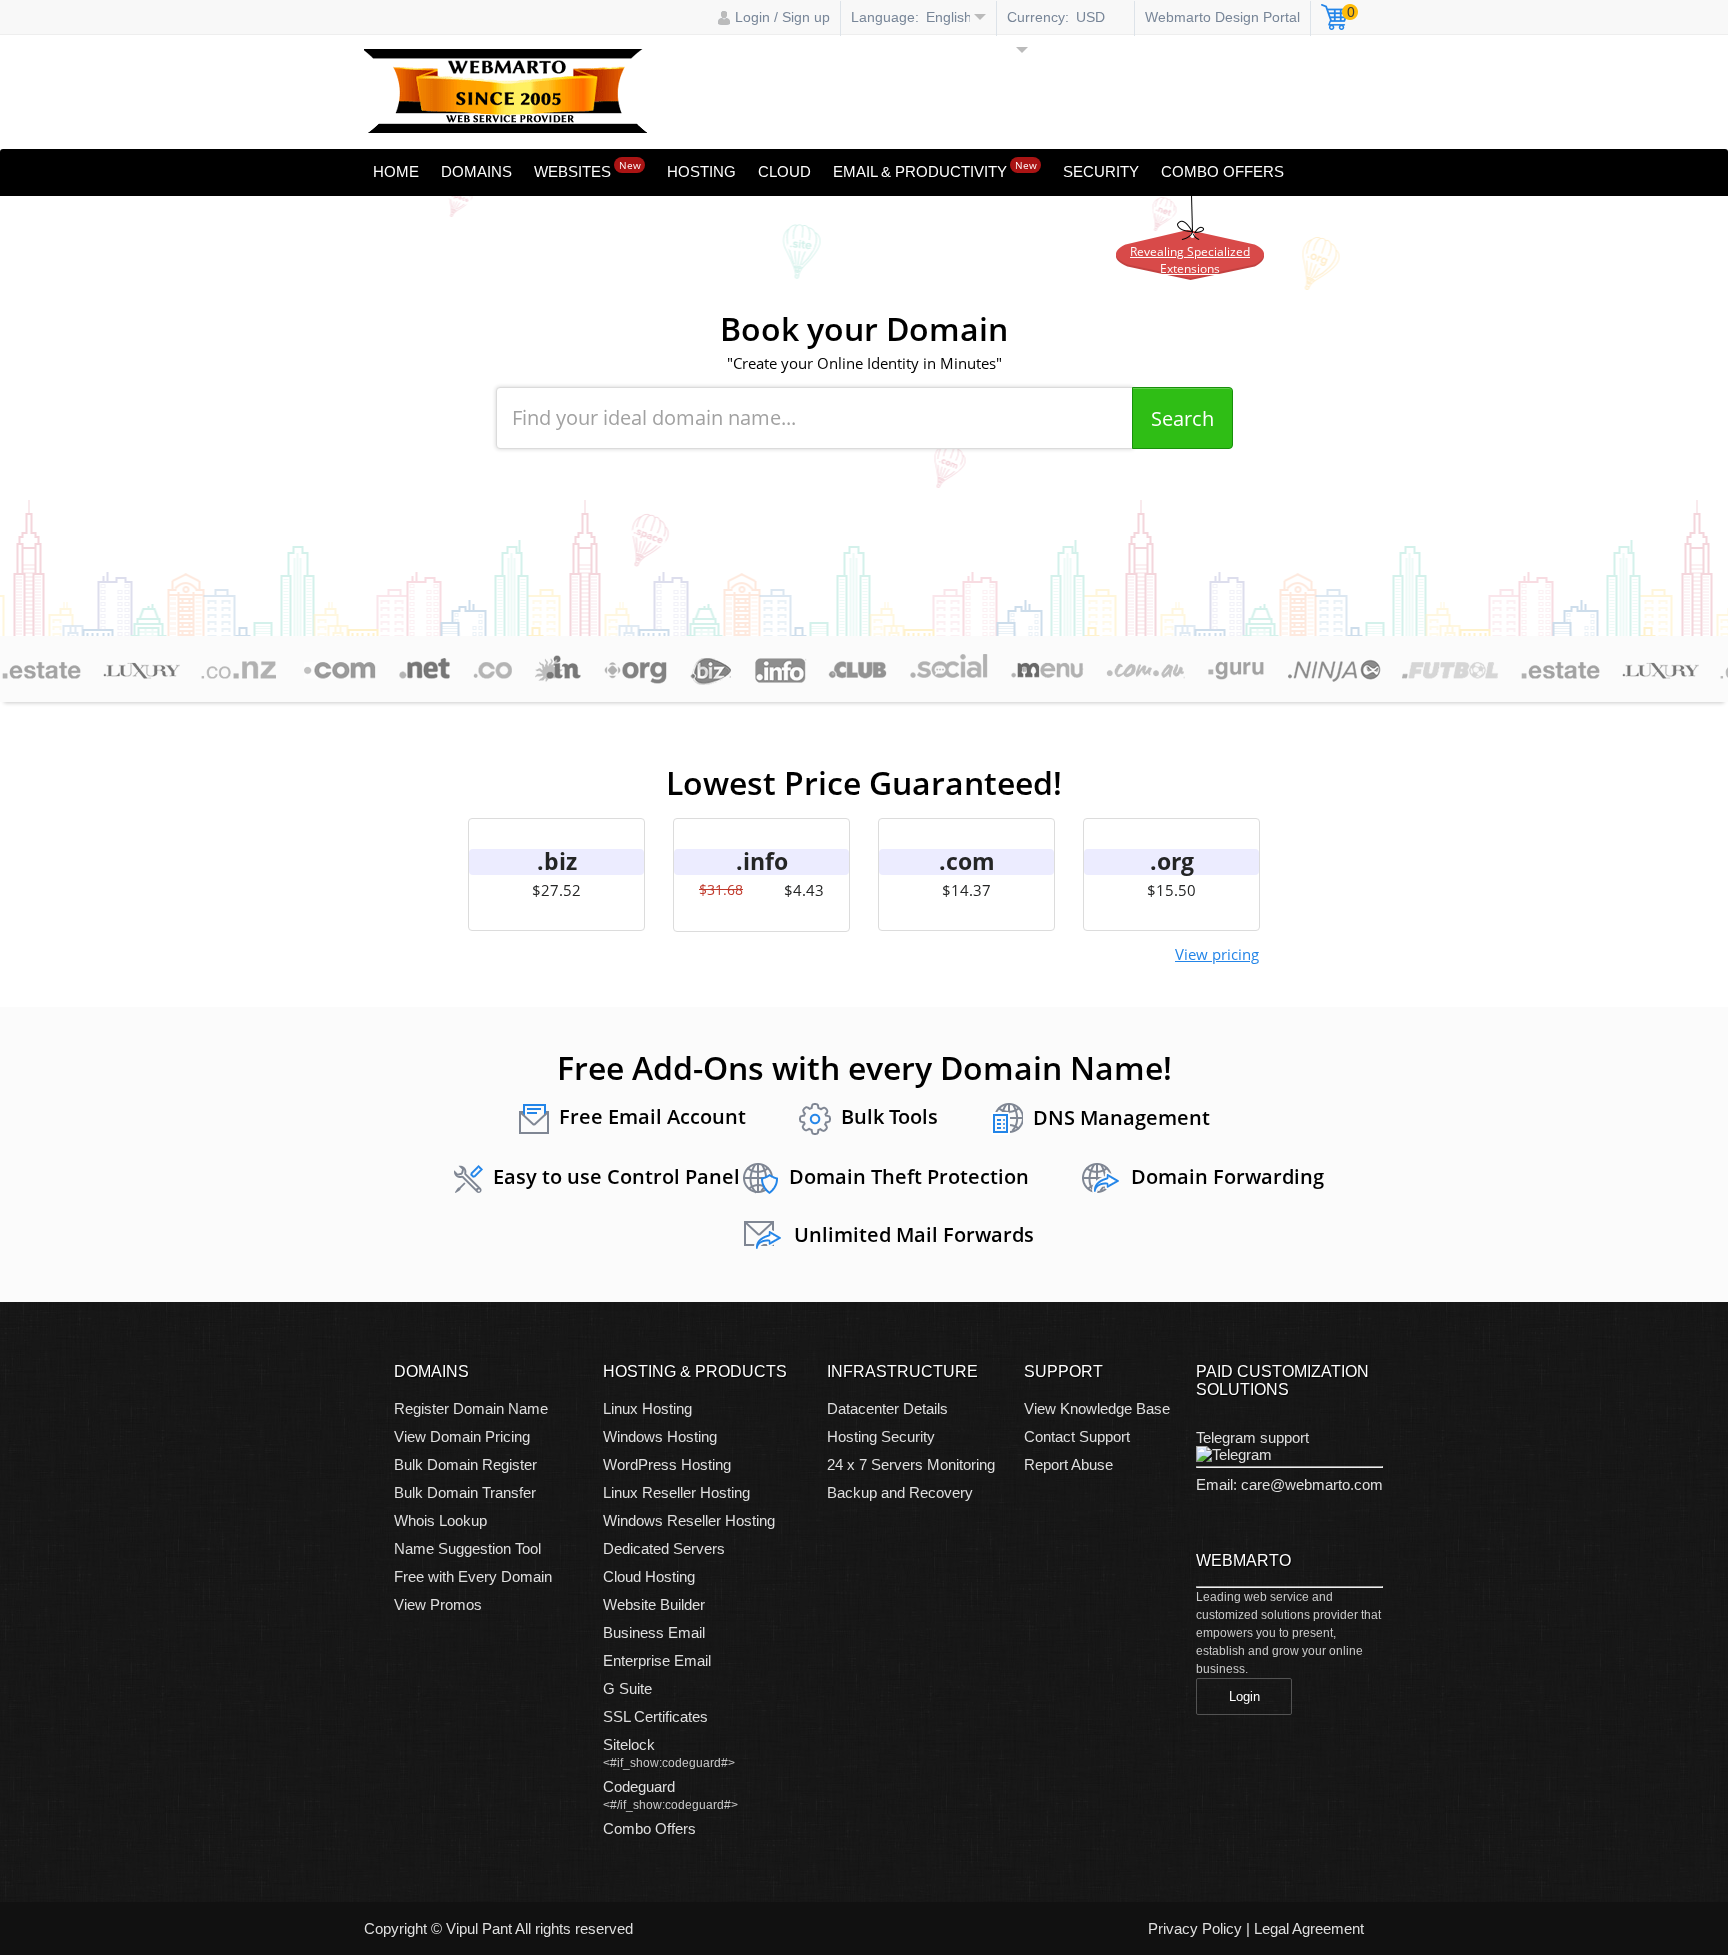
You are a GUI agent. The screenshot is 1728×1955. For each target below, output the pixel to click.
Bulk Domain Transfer (465, 1492)
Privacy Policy (1195, 1928)
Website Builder (654, 1604)
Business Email (654, 1632)
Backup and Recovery (900, 1492)
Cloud (784, 171)
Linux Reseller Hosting (676, 1492)
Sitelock (629, 1744)
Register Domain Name (471, 1408)
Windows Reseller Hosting (689, 1520)
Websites (587, 169)
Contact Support (1077, 1436)
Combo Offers (1222, 171)
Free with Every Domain (473, 1576)
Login (1244, 1696)
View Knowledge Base (1097, 1408)
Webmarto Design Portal (1222, 17)
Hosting (701, 171)
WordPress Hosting (667, 1464)
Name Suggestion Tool (467, 1548)
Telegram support (1252, 1437)
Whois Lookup (440, 1520)
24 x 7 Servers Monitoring (911, 1464)
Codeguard (639, 1786)
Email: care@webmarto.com (1289, 1484)
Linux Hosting (647, 1408)
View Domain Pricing (462, 1436)
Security (1101, 171)
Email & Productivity (935, 169)
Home (396, 171)
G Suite (627, 1688)
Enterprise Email (657, 1660)
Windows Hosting (660, 1436)
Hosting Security (881, 1436)
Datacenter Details (887, 1408)
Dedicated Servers (664, 1548)
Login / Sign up (782, 17)
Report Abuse (1068, 1464)
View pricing (1217, 954)
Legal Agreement (1309, 1928)
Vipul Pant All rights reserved (539, 1928)
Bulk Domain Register (465, 1464)
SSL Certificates (655, 1716)
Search (1182, 418)
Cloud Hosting (649, 1576)
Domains (476, 171)
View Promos (438, 1604)
